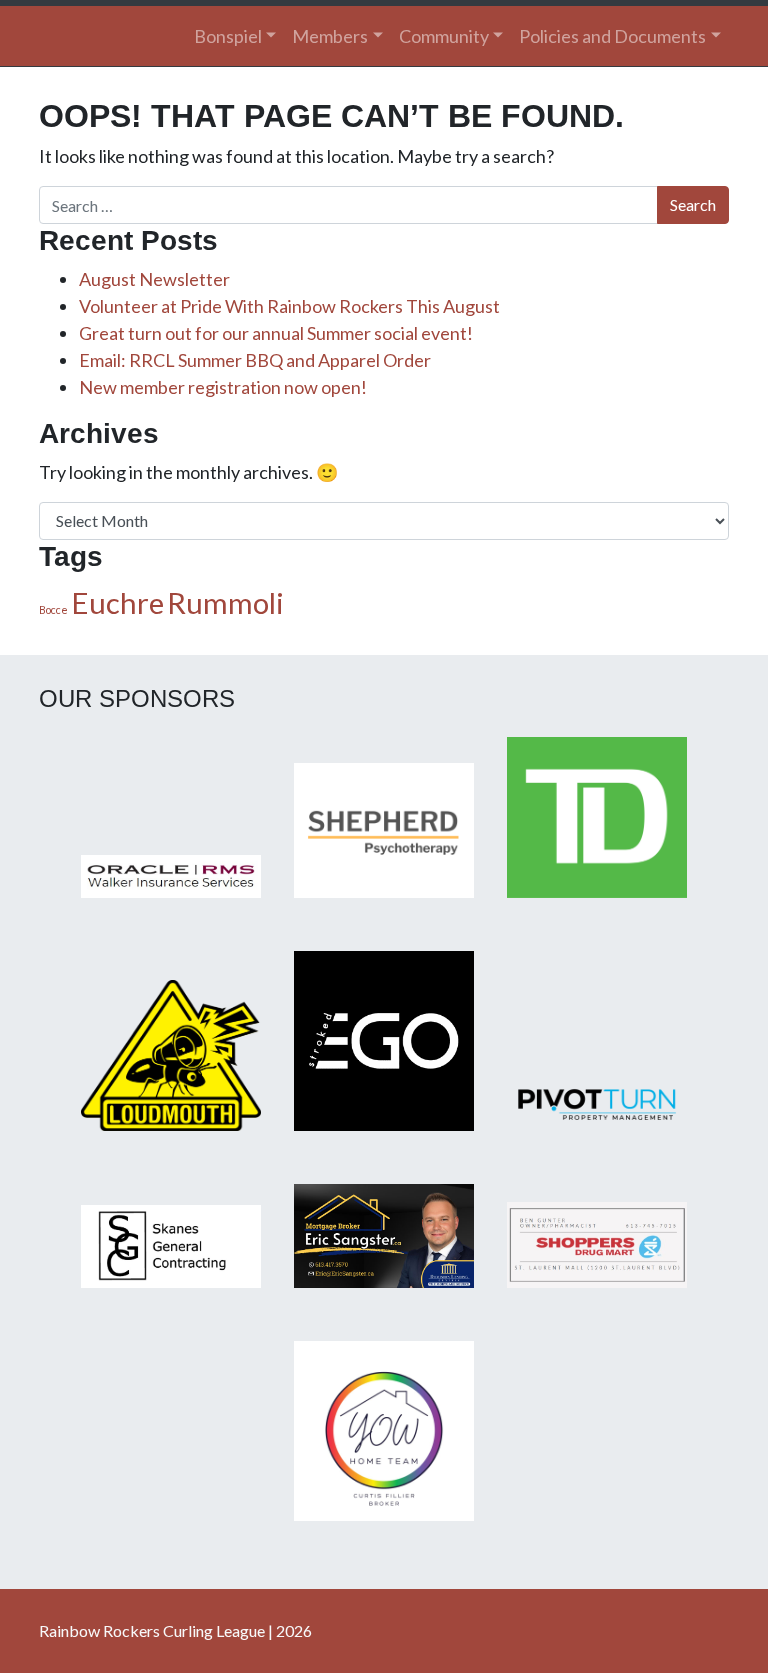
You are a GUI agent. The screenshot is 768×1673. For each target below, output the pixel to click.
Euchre (117, 602)
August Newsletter (154, 279)
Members (330, 36)
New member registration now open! (223, 387)
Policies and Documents (612, 36)
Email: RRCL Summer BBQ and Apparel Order (255, 360)
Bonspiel (228, 36)
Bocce (53, 609)
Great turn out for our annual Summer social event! (276, 333)
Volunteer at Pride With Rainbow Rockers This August (289, 306)
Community (444, 36)
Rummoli (225, 602)
